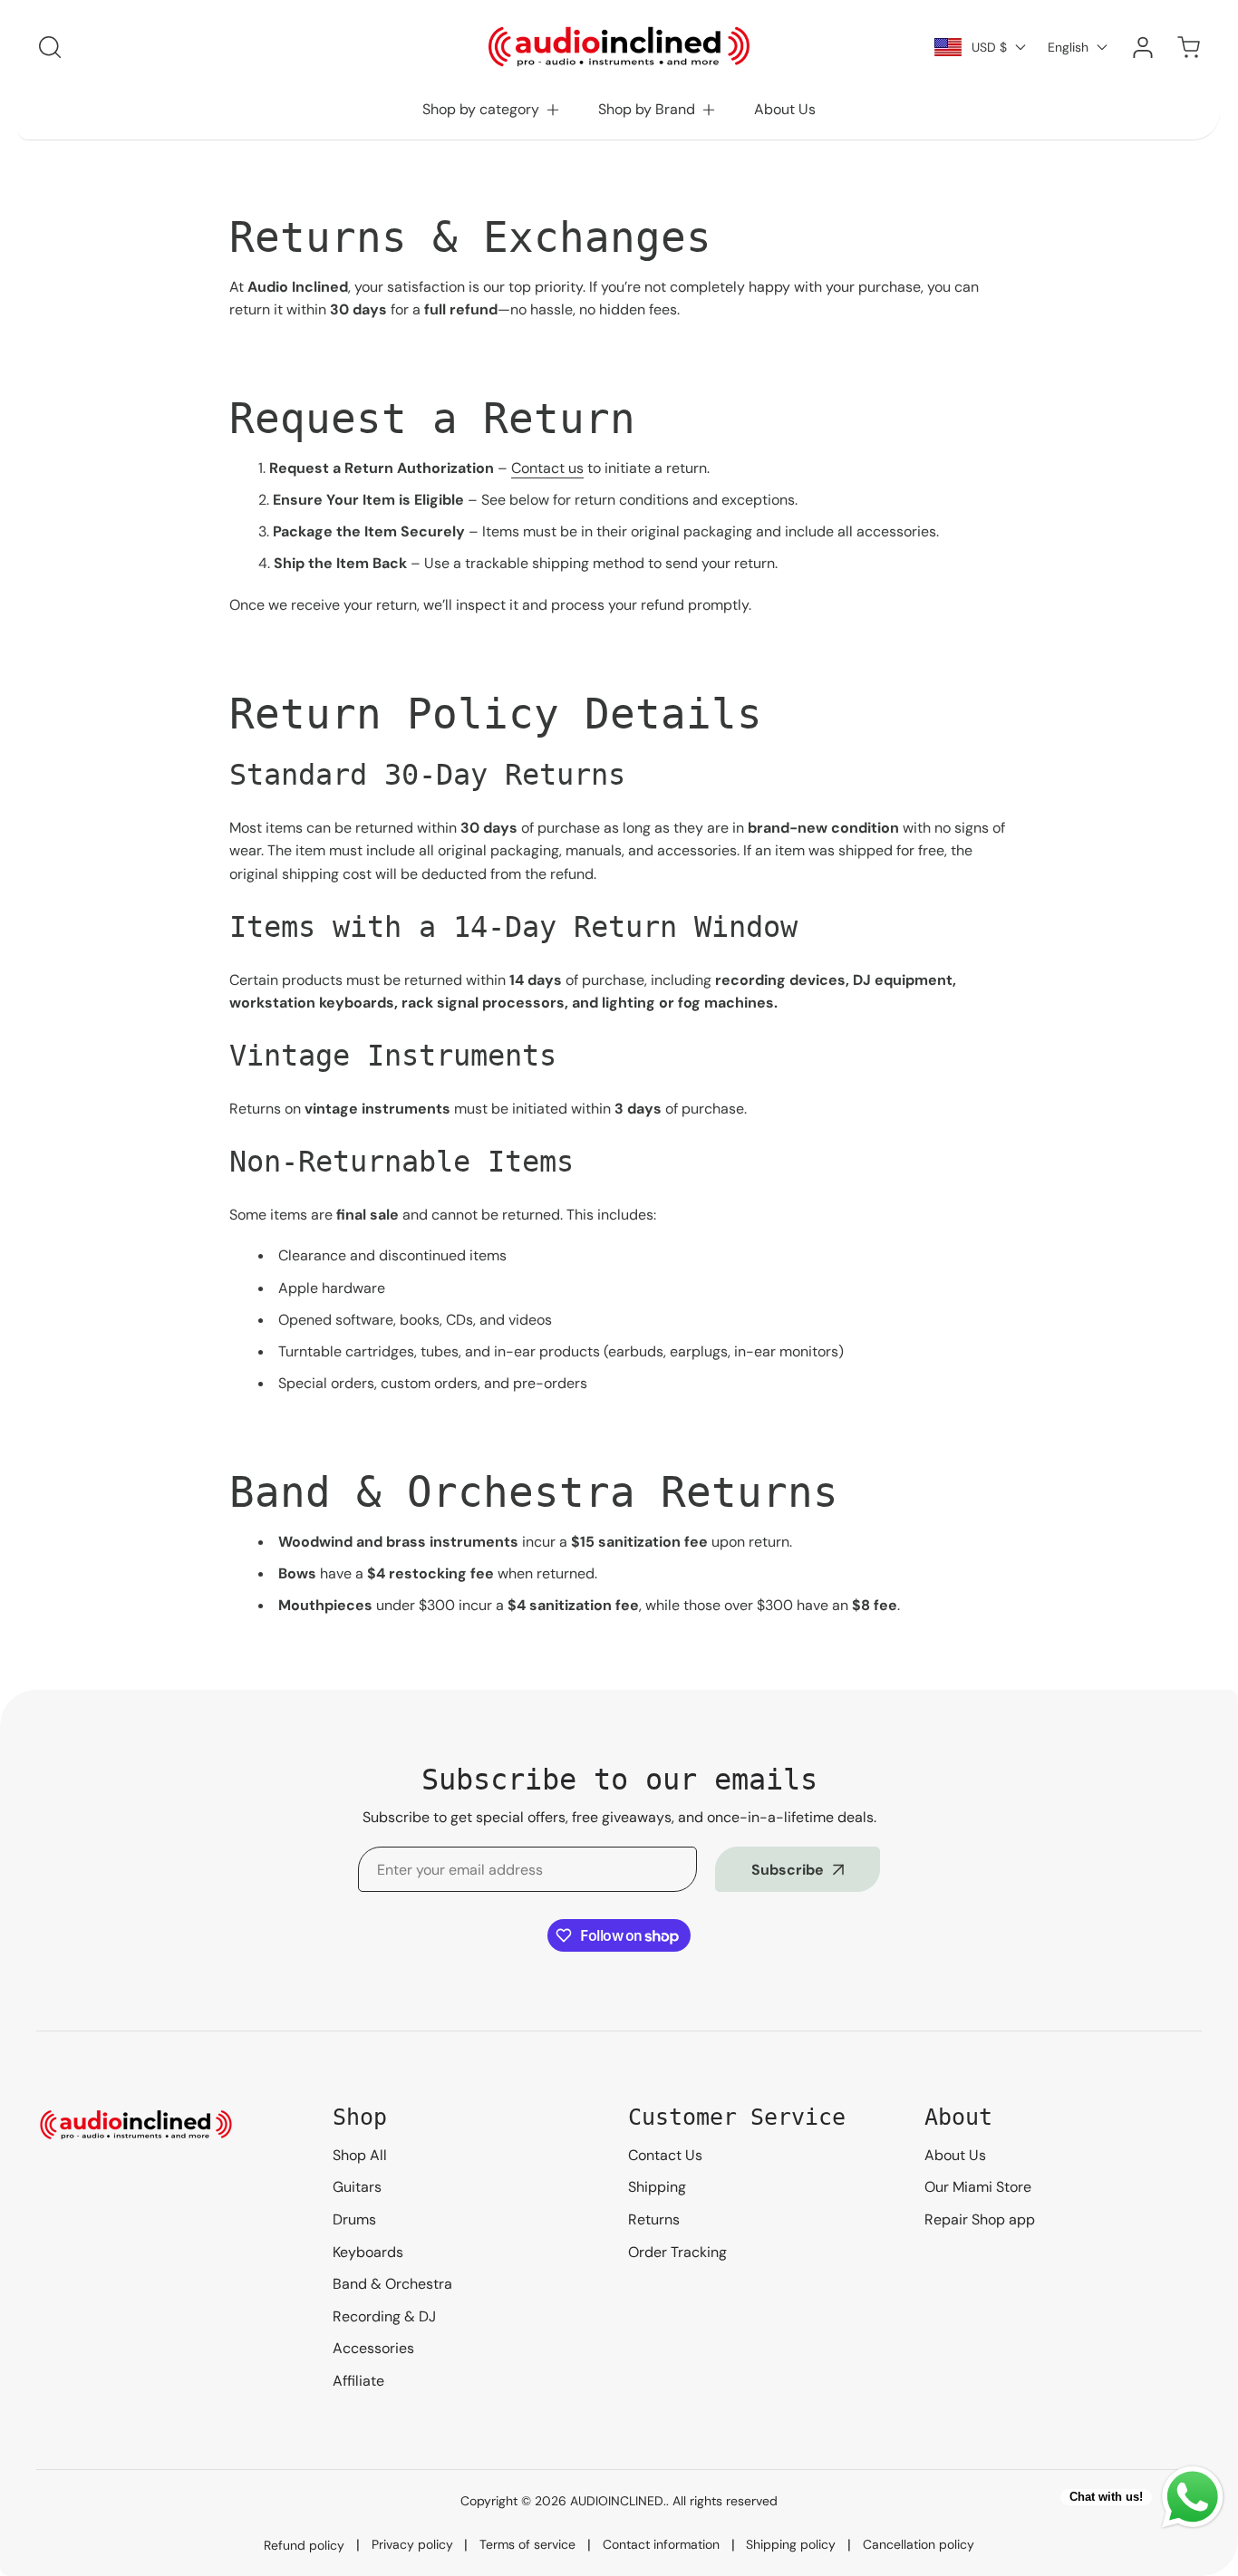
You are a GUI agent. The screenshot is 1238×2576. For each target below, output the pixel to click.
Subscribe (788, 1870)
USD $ (989, 47)
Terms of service (527, 2544)
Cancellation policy (919, 2544)
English (1068, 47)
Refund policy (304, 2545)
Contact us (547, 468)
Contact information (661, 2544)
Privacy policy (412, 2544)
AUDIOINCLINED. (618, 2501)
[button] (492, 110)
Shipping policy (791, 2544)
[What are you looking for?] (50, 47)
